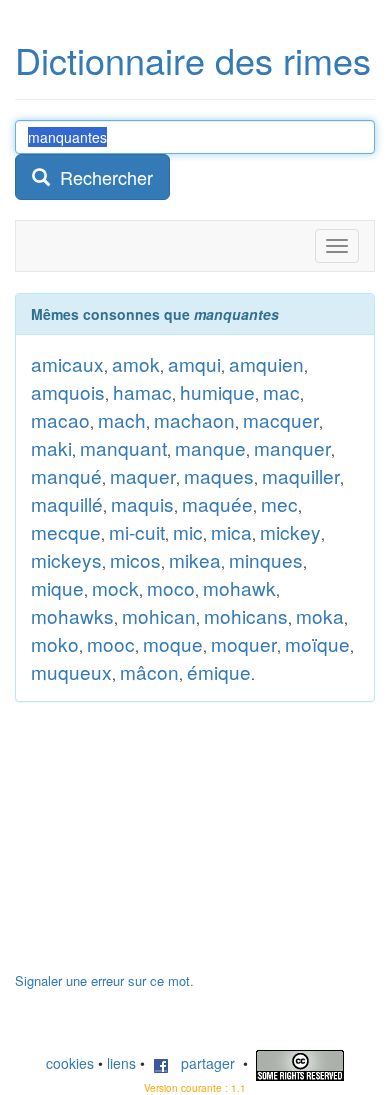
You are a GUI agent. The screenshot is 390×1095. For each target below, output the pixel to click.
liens (121, 1063)
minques (266, 559)
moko (55, 643)
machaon (194, 419)
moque (173, 643)
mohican (159, 615)
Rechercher (101, 177)
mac (281, 391)
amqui (194, 363)
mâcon (149, 671)
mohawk (239, 587)
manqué (66, 475)
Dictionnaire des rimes (193, 59)
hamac (142, 391)
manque (210, 447)
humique (217, 391)
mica (231, 531)
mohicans (246, 615)
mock (115, 587)
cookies (70, 1063)
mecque (66, 531)
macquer (281, 419)
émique (219, 671)
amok (136, 363)
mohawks (72, 615)
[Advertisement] (165, 847)
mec (279, 503)
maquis (142, 503)
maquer (143, 475)
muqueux (71, 671)
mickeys (66, 559)
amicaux (67, 363)
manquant (123, 447)
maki (51, 447)
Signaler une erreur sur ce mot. (104, 980)
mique (57, 587)
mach (122, 419)
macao (60, 419)
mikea (195, 559)
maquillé (67, 503)
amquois (68, 391)
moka (320, 615)
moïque (317, 643)
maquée (217, 503)
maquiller (301, 475)
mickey (290, 531)
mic (188, 531)
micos (135, 559)
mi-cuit (137, 531)
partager (202, 1063)
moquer (244, 643)
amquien (266, 363)
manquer (292, 447)
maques (219, 475)
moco (171, 587)
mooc (111, 643)
